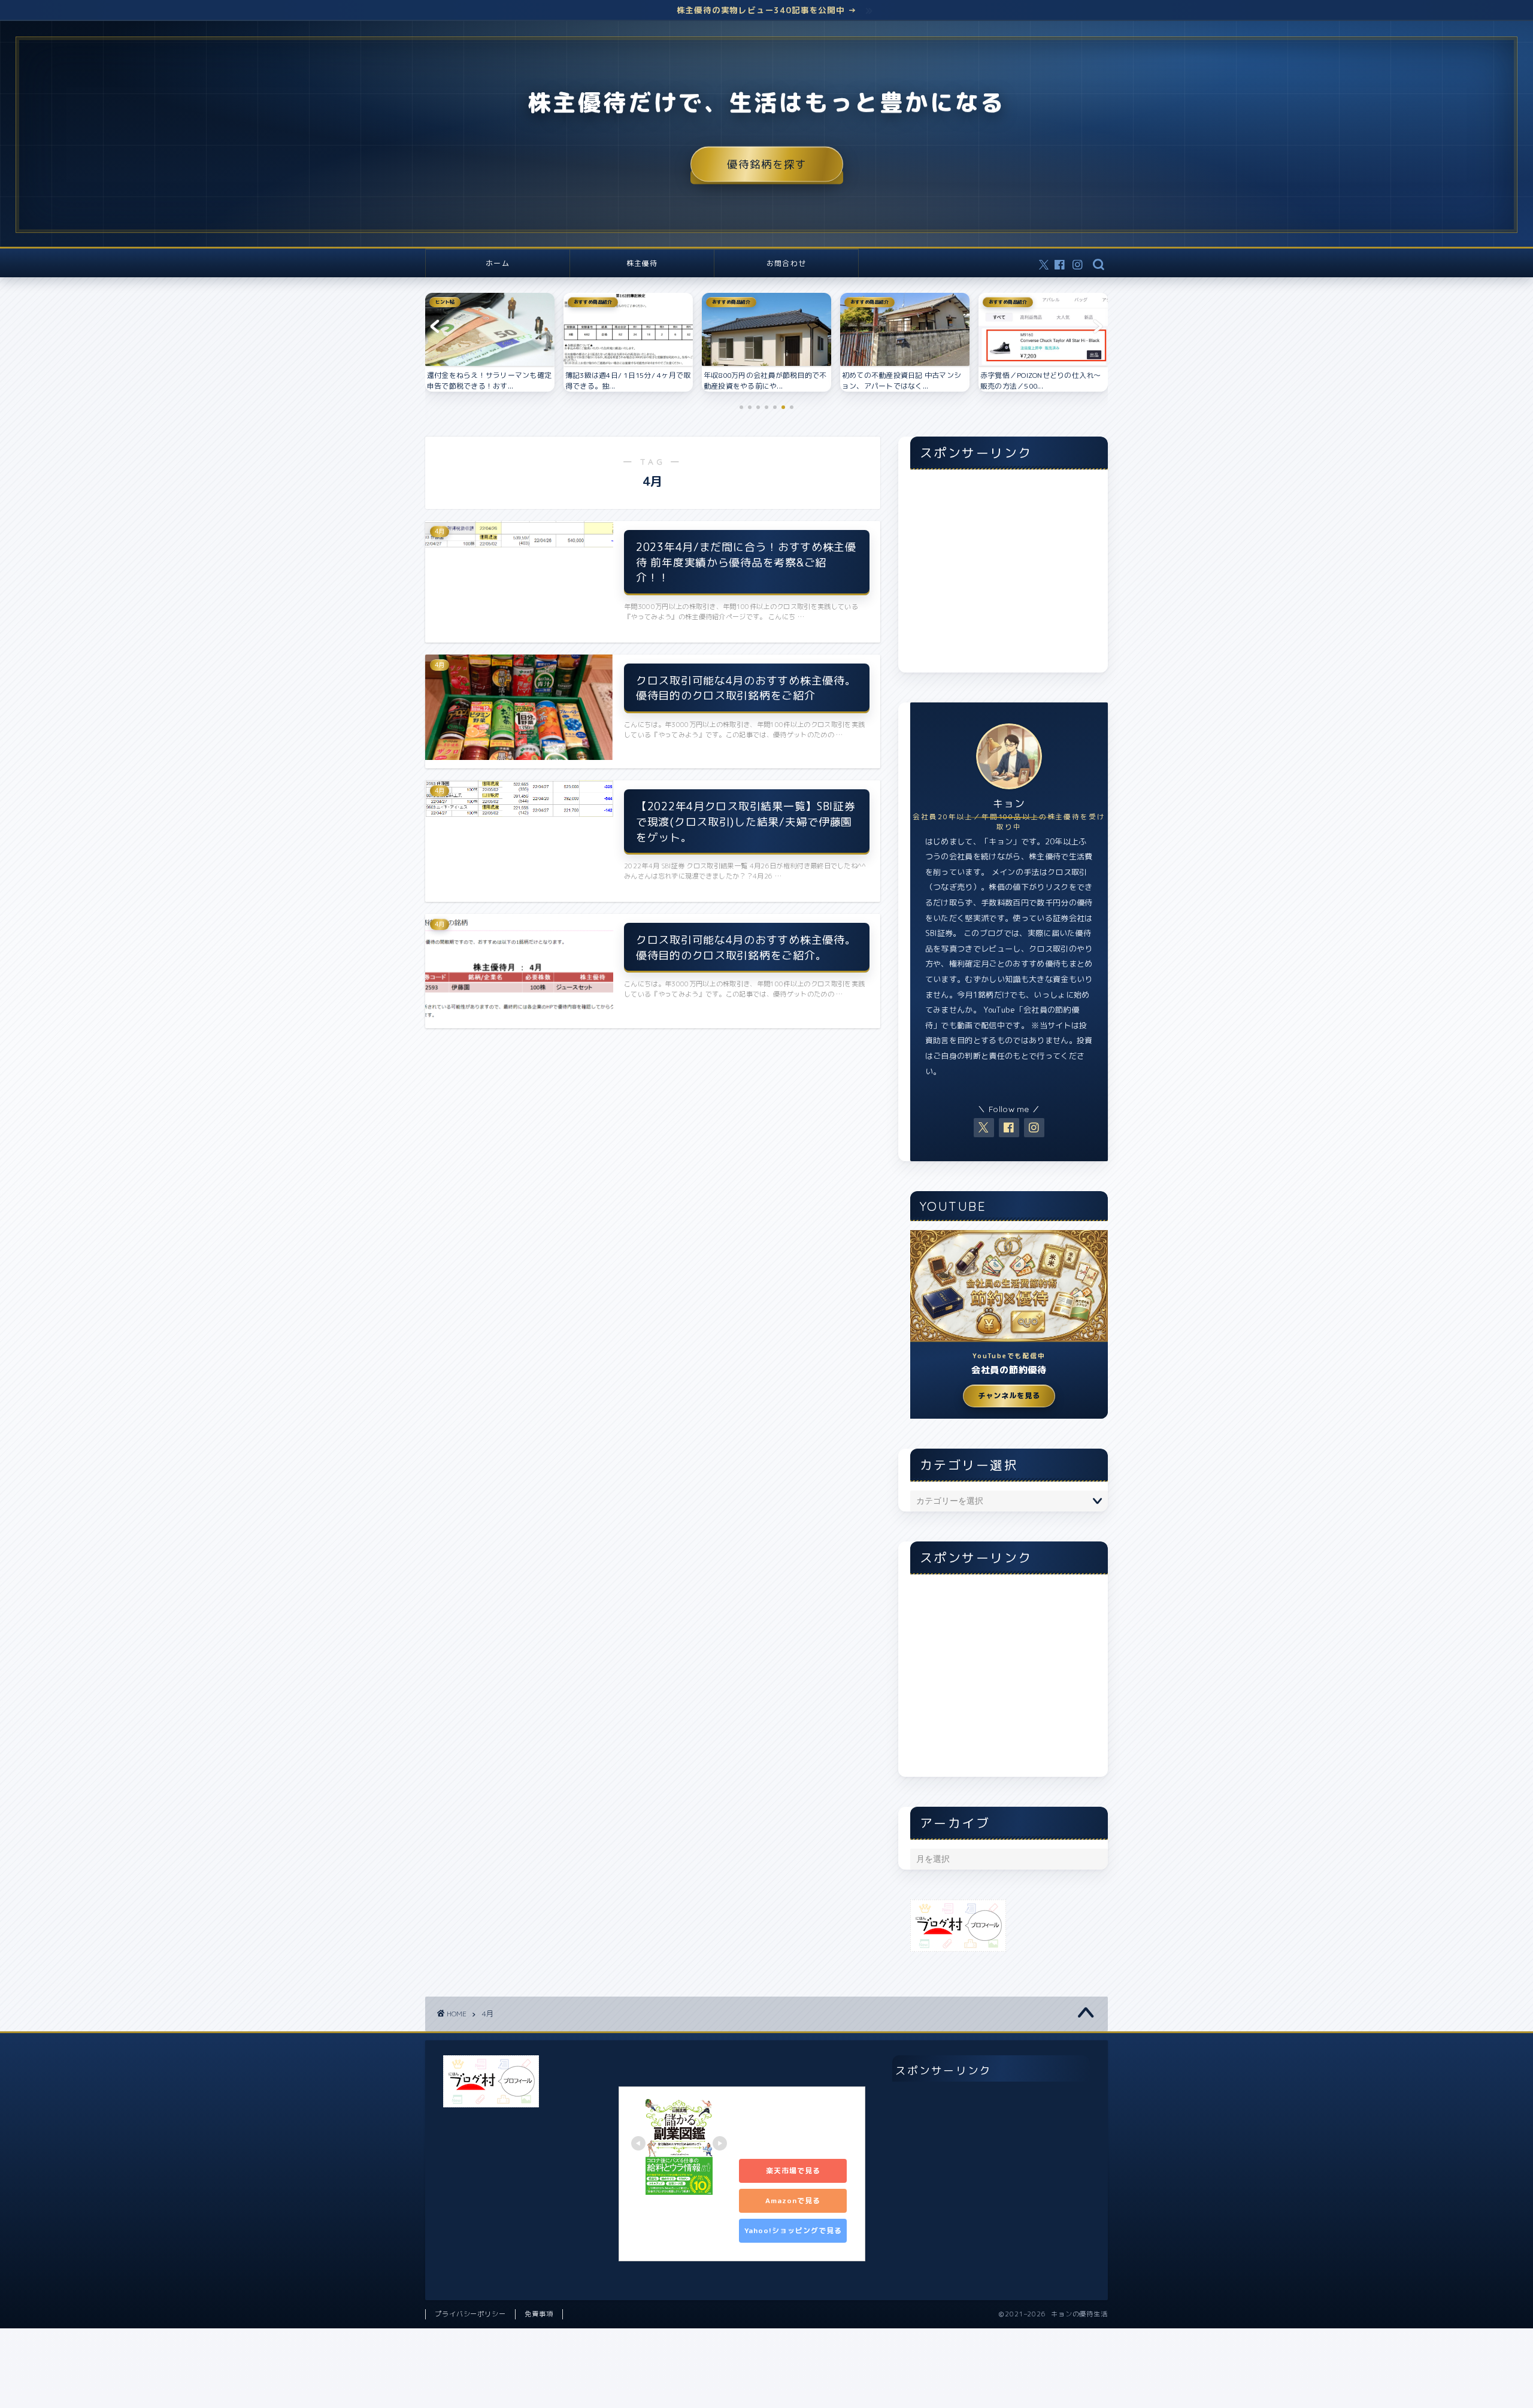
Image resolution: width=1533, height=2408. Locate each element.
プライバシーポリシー (470, 2314)
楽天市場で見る (793, 2171)
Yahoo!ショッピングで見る (793, 2230)
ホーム (498, 263)
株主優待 (642, 263)
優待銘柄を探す (767, 164)
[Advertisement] (1009, 577)
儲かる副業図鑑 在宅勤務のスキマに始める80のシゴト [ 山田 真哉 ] (795, 2124)
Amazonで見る (793, 2200)
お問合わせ (786, 263)
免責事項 (539, 2314)
